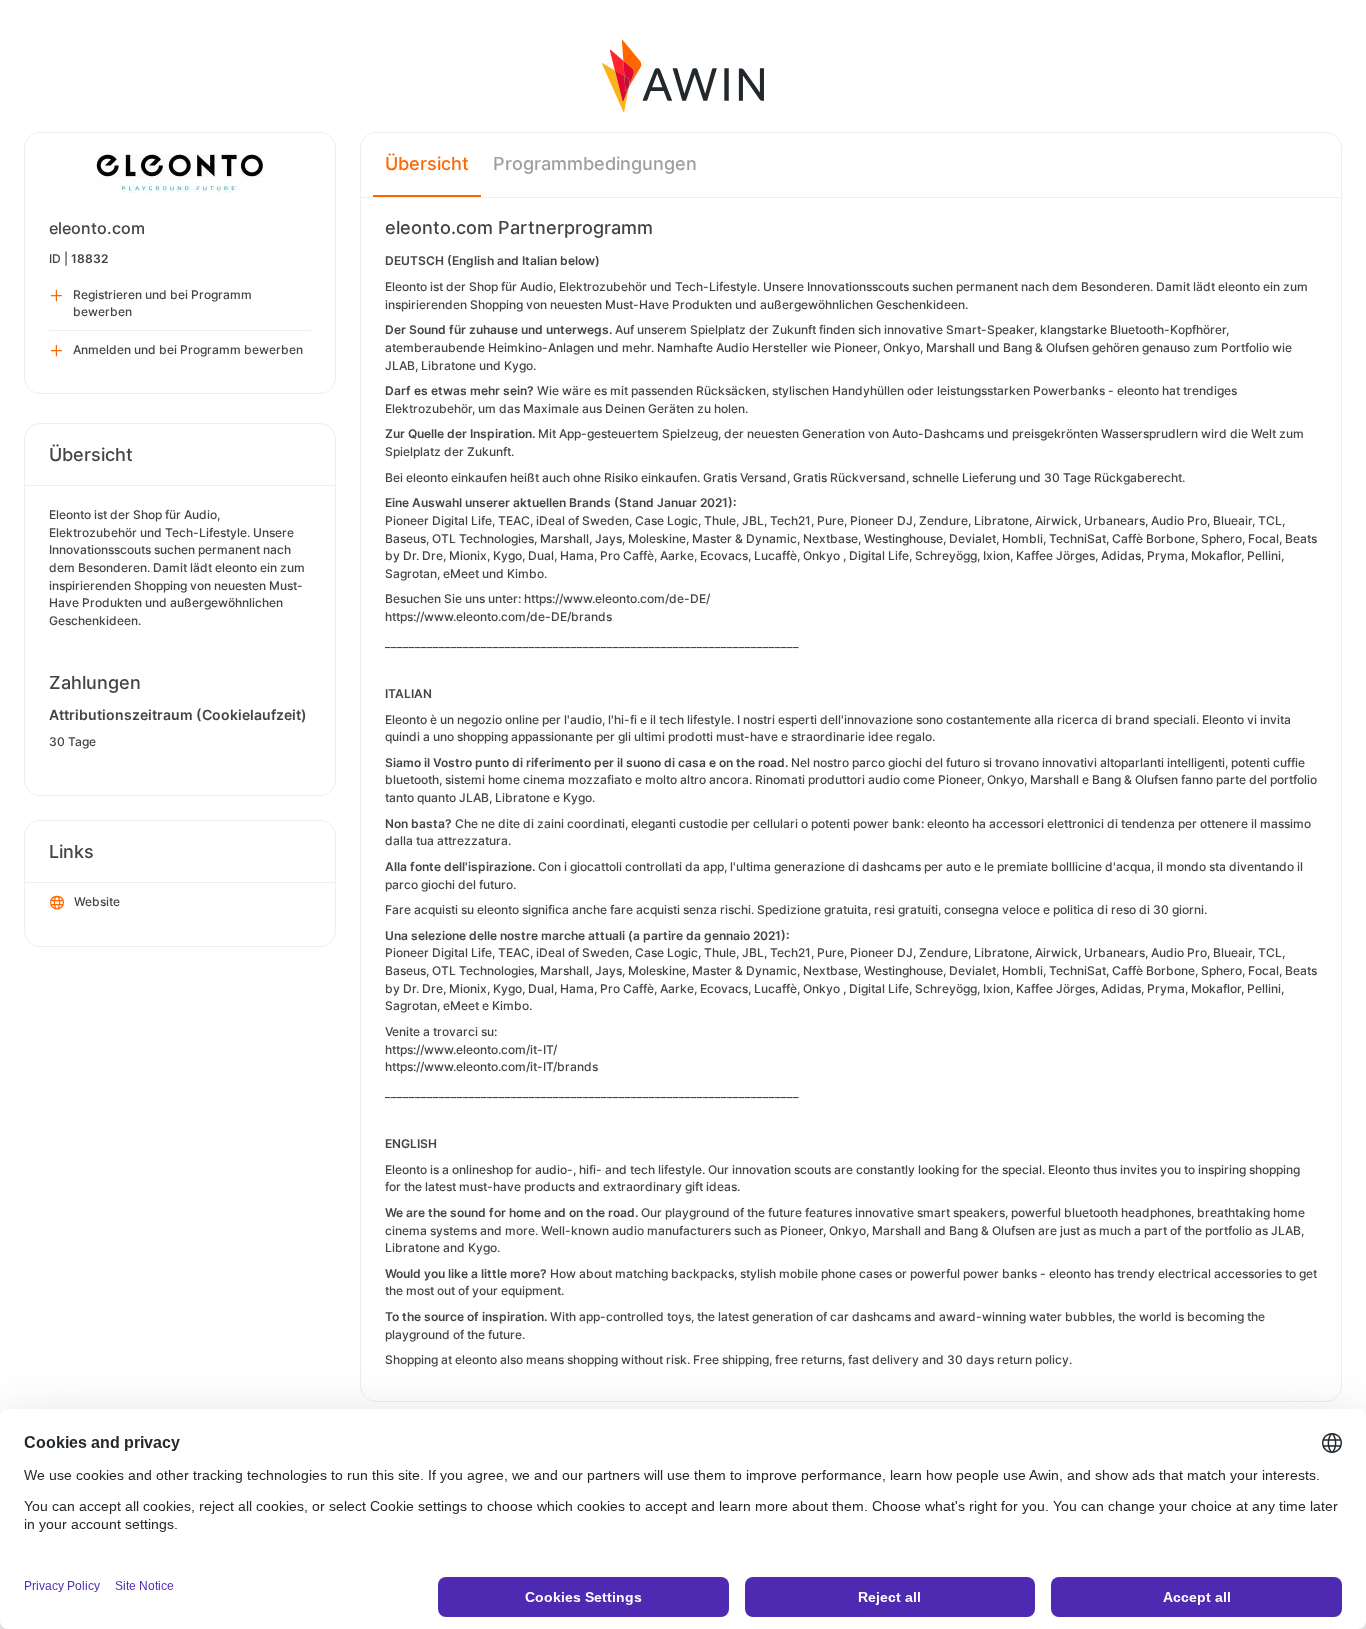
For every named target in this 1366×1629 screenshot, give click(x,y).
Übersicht (427, 163)
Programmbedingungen (595, 163)
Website (97, 901)
